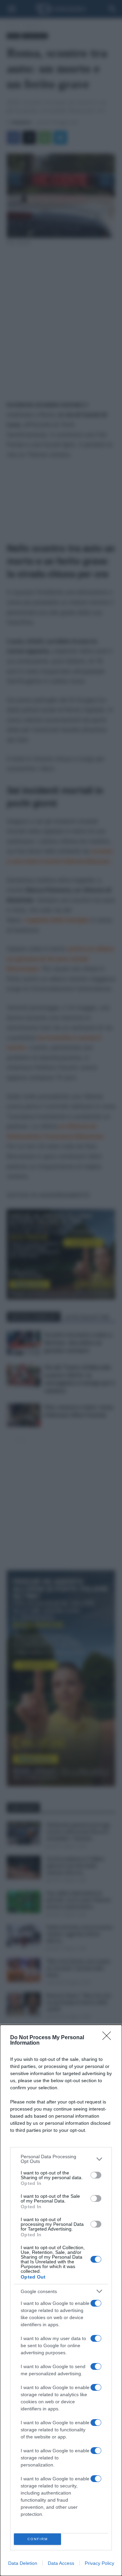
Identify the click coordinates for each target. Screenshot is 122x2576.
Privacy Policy (99, 2563)
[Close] (109, 2038)
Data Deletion (23, 2563)
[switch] (96, 2175)
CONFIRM (38, 2539)
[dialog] (61, 2300)
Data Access (61, 2563)
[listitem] (61, 2159)
